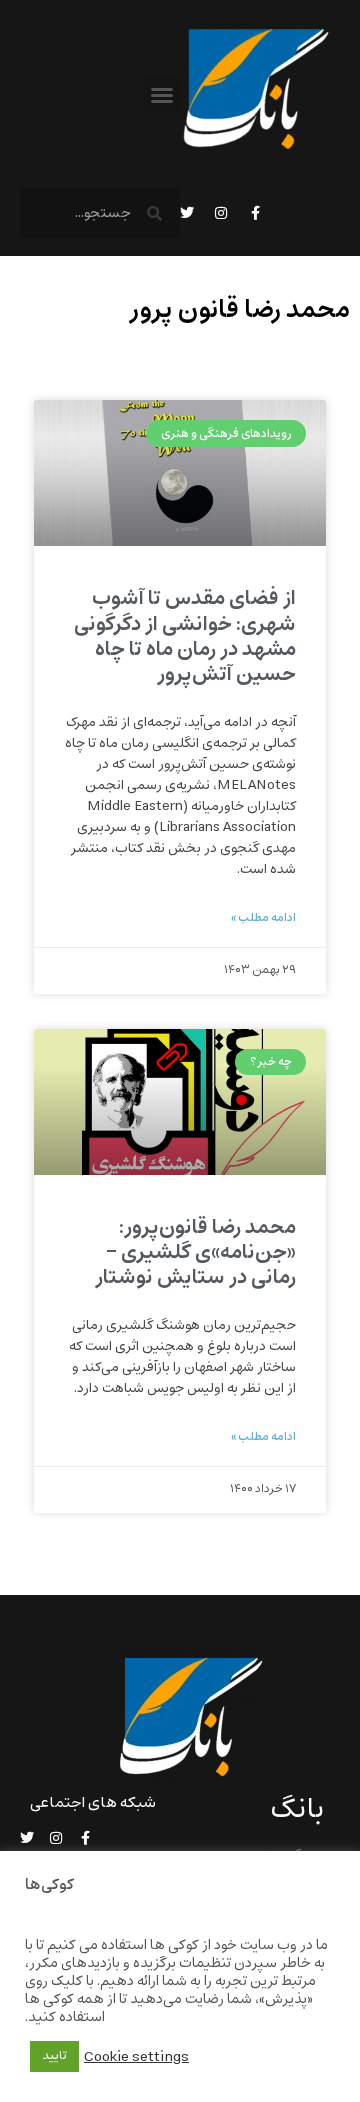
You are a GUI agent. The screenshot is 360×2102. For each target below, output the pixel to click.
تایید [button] (54, 2056)
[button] (162, 95)
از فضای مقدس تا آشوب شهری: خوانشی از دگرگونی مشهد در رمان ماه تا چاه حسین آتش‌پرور (185, 636)
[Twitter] (187, 213)
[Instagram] (221, 213)
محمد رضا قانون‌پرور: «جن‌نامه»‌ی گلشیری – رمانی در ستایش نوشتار (195, 1252)
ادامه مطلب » (263, 918)
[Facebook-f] (255, 213)
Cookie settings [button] (136, 2057)
